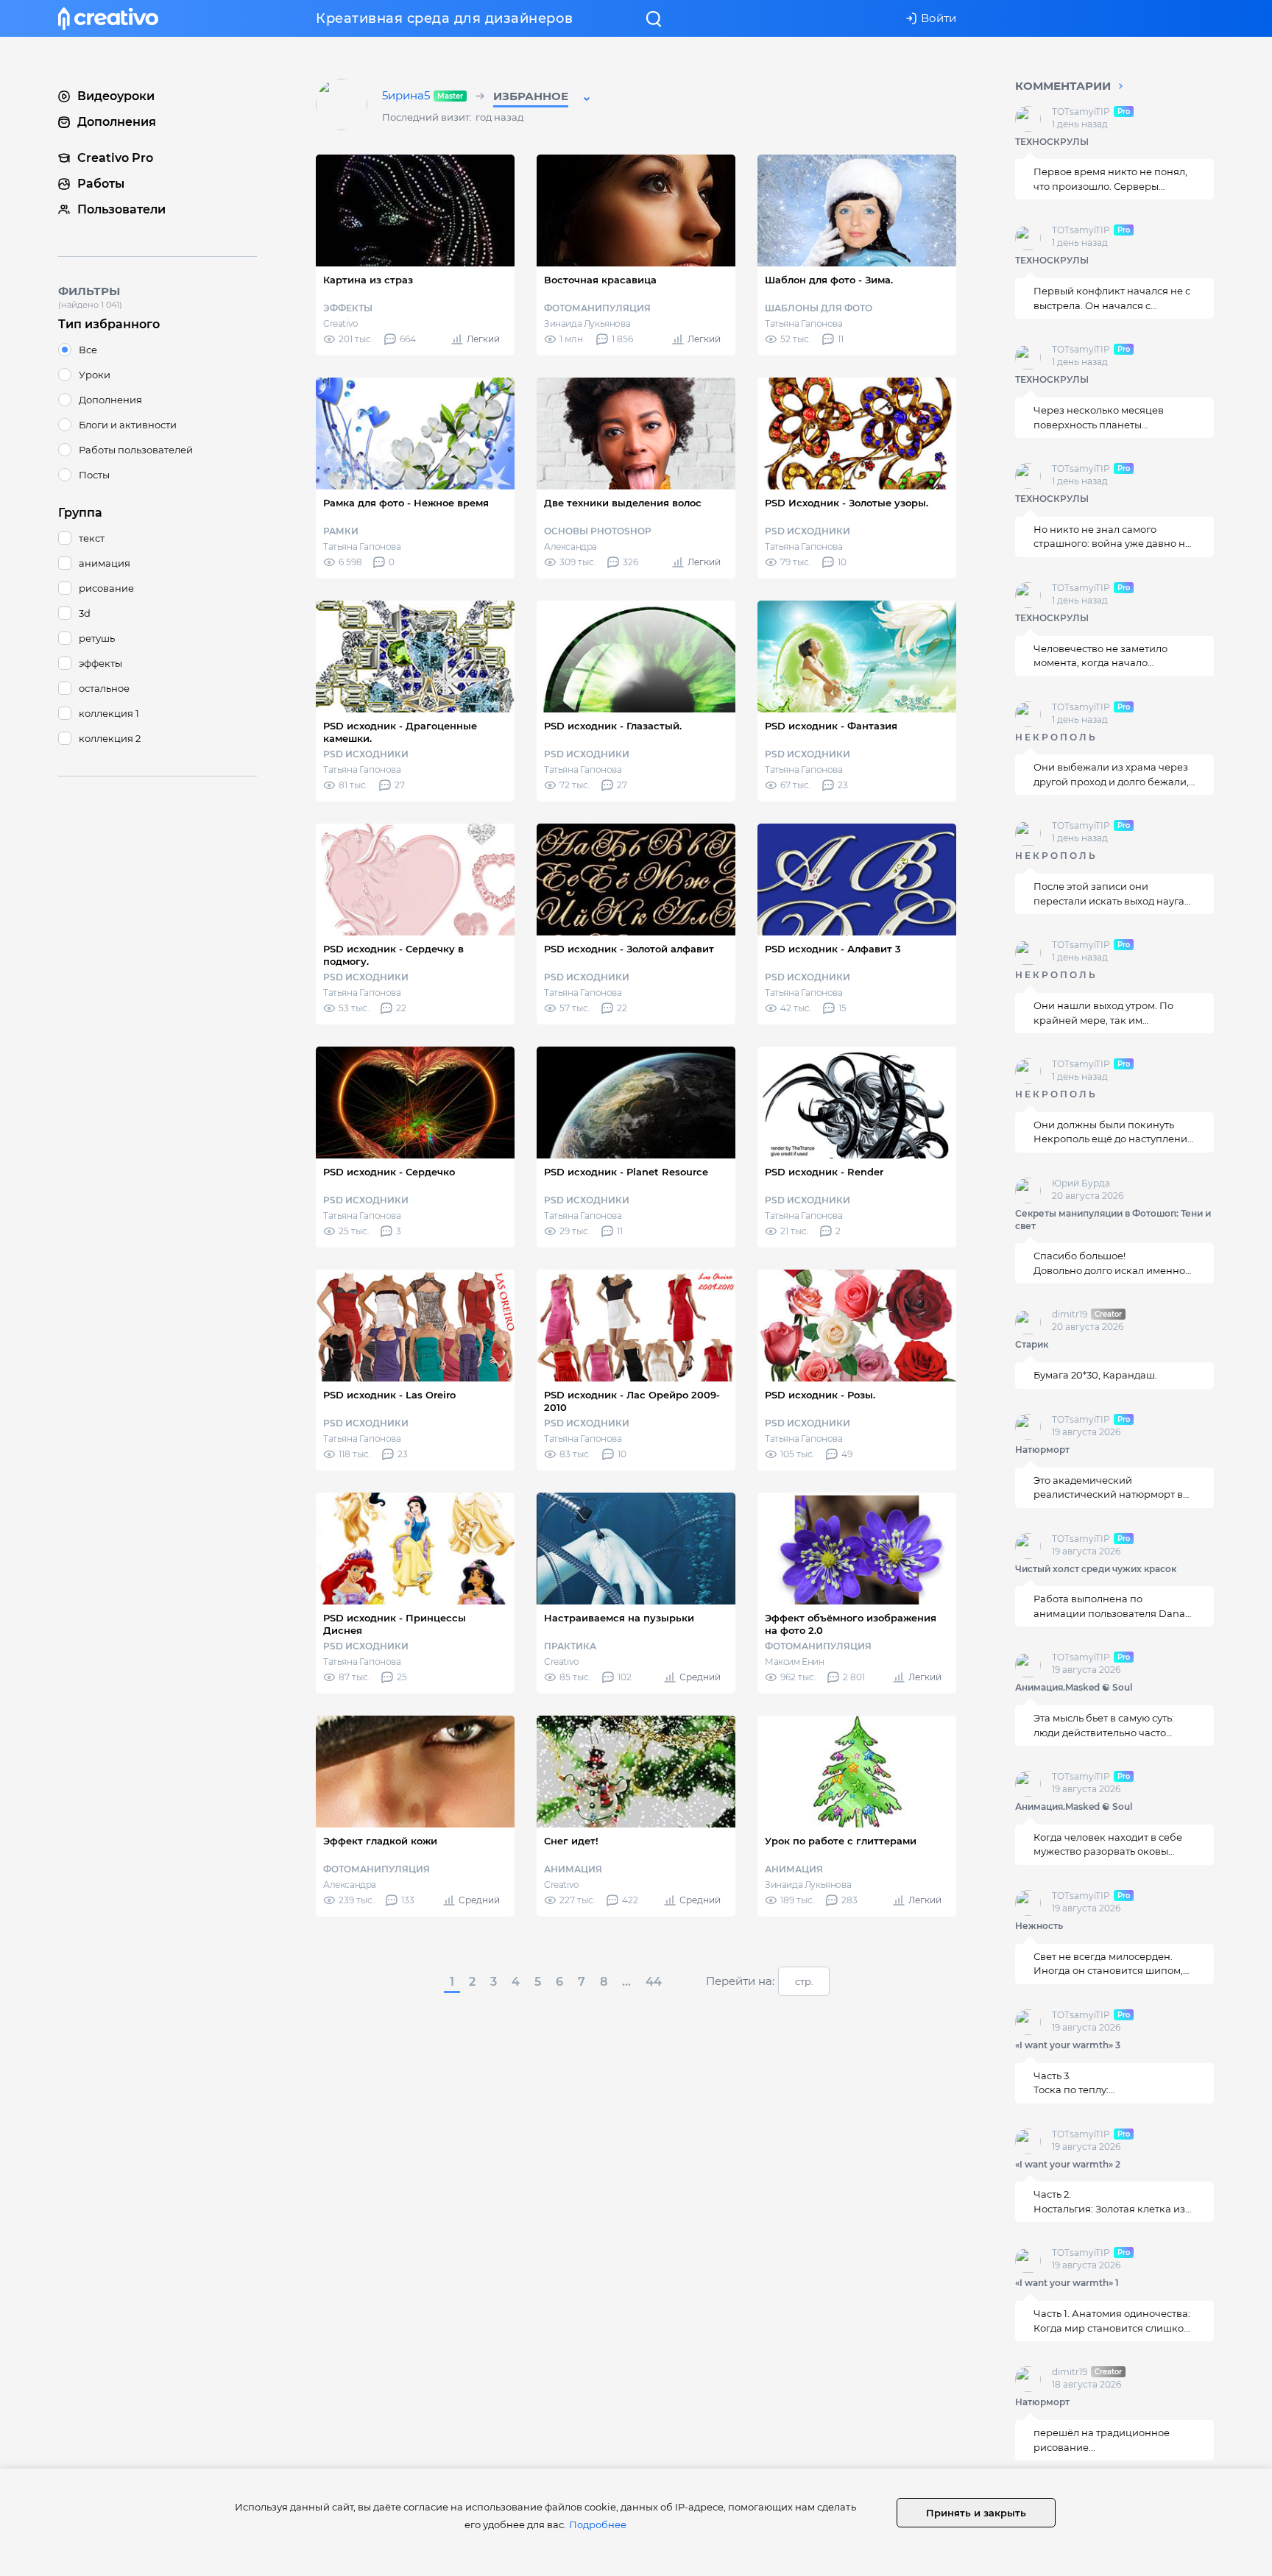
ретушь (97, 638)
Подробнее (598, 2524)
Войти (939, 18)
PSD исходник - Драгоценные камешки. (400, 732)
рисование (106, 588)
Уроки (95, 375)
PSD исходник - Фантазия (831, 726)
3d (85, 613)
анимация (105, 563)
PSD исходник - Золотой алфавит (629, 949)
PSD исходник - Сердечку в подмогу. (393, 955)
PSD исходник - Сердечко (389, 1172)
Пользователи (121, 209)
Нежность (1039, 1926)
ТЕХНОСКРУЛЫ (1052, 142)
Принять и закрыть (976, 2513)
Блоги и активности (128, 425)
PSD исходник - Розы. (820, 1395)
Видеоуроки (116, 96)
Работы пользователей (136, 450)
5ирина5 (424, 96)
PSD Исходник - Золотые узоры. (847, 503)
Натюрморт (1042, 1450)
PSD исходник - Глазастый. (613, 726)
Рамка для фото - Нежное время (406, 503)
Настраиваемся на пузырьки (619, 1618)
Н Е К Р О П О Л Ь (1055, 737)
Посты (94, 475)
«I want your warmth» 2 (1068, 2164)
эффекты (100, 663)
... (626, 1982)
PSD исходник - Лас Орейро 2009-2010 (632, 1401)
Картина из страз (368, 280)
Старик (1032, 1345)
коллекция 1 (109, 713)
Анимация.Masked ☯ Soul (1074, 1688)
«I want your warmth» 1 (1067, 2283)
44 (654, 1982)
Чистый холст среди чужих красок (1096, 1569)
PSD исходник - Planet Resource (626, 1172)
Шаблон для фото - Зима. (829, 280)
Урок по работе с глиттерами (841, 1841)
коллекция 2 (110, 738)
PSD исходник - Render (824, 1172)
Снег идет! (571, 1841)
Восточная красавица (600, 280)
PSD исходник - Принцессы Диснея (395, 1624)
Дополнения (117, 122)
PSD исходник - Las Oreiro (389, 1395)
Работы (101, 184)
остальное (104, 688)
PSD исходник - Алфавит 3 (833, 949)
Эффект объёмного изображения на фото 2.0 (851, 1624)
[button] (543, 99)
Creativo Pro (115, 158)
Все (88, 350)
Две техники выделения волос (623, 503)
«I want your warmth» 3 (1068, 2045)
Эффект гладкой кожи (380, 1841)
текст (92, 538)
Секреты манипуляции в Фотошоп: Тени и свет (1113, 1220)
